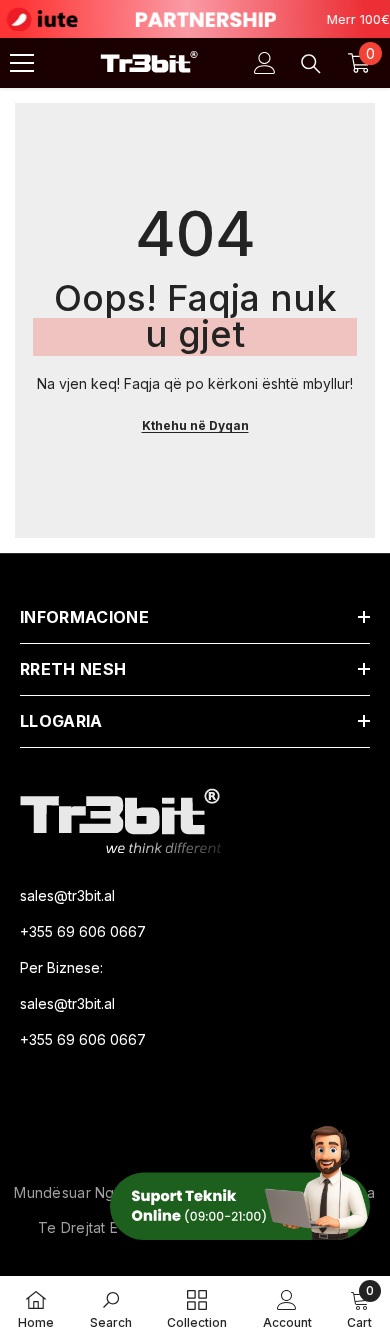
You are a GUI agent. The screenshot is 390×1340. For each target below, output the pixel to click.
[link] (111, 1308)
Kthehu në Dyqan (195, 425)
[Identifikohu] (265, 63)
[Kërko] (311, 64)
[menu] (22, 63)
